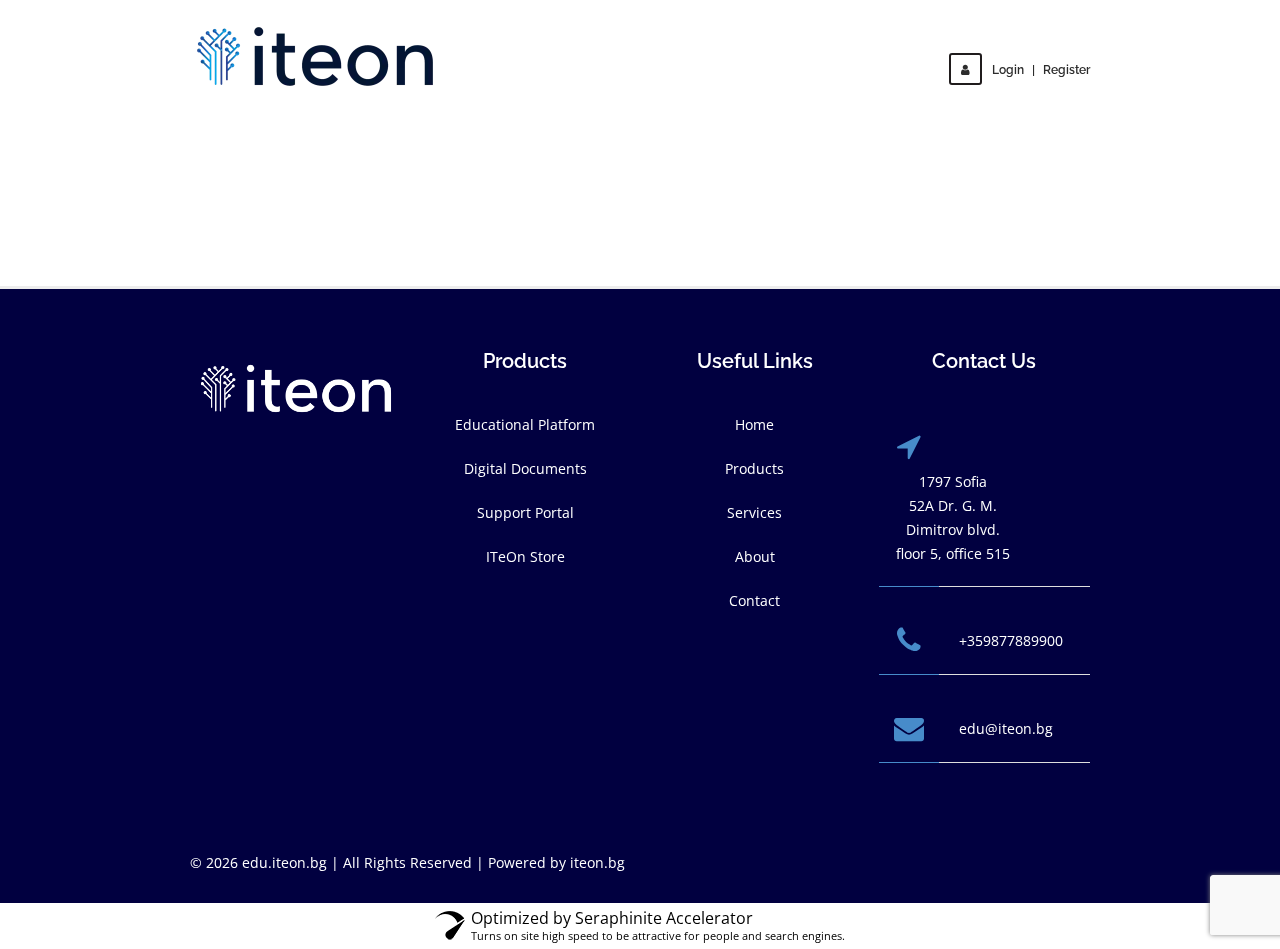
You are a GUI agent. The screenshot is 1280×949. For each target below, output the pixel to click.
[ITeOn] (315, 56)
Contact (754, 600)
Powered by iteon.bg (556, 862)
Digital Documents (525, 468)
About (755, 556)
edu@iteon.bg (1006, 728)
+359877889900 (1011, 640)
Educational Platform (525, 424)
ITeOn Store (525, 556)
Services (754, 512)
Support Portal (525, 512)
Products (754, 468)
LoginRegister (1041, 70)
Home (754, 424)
